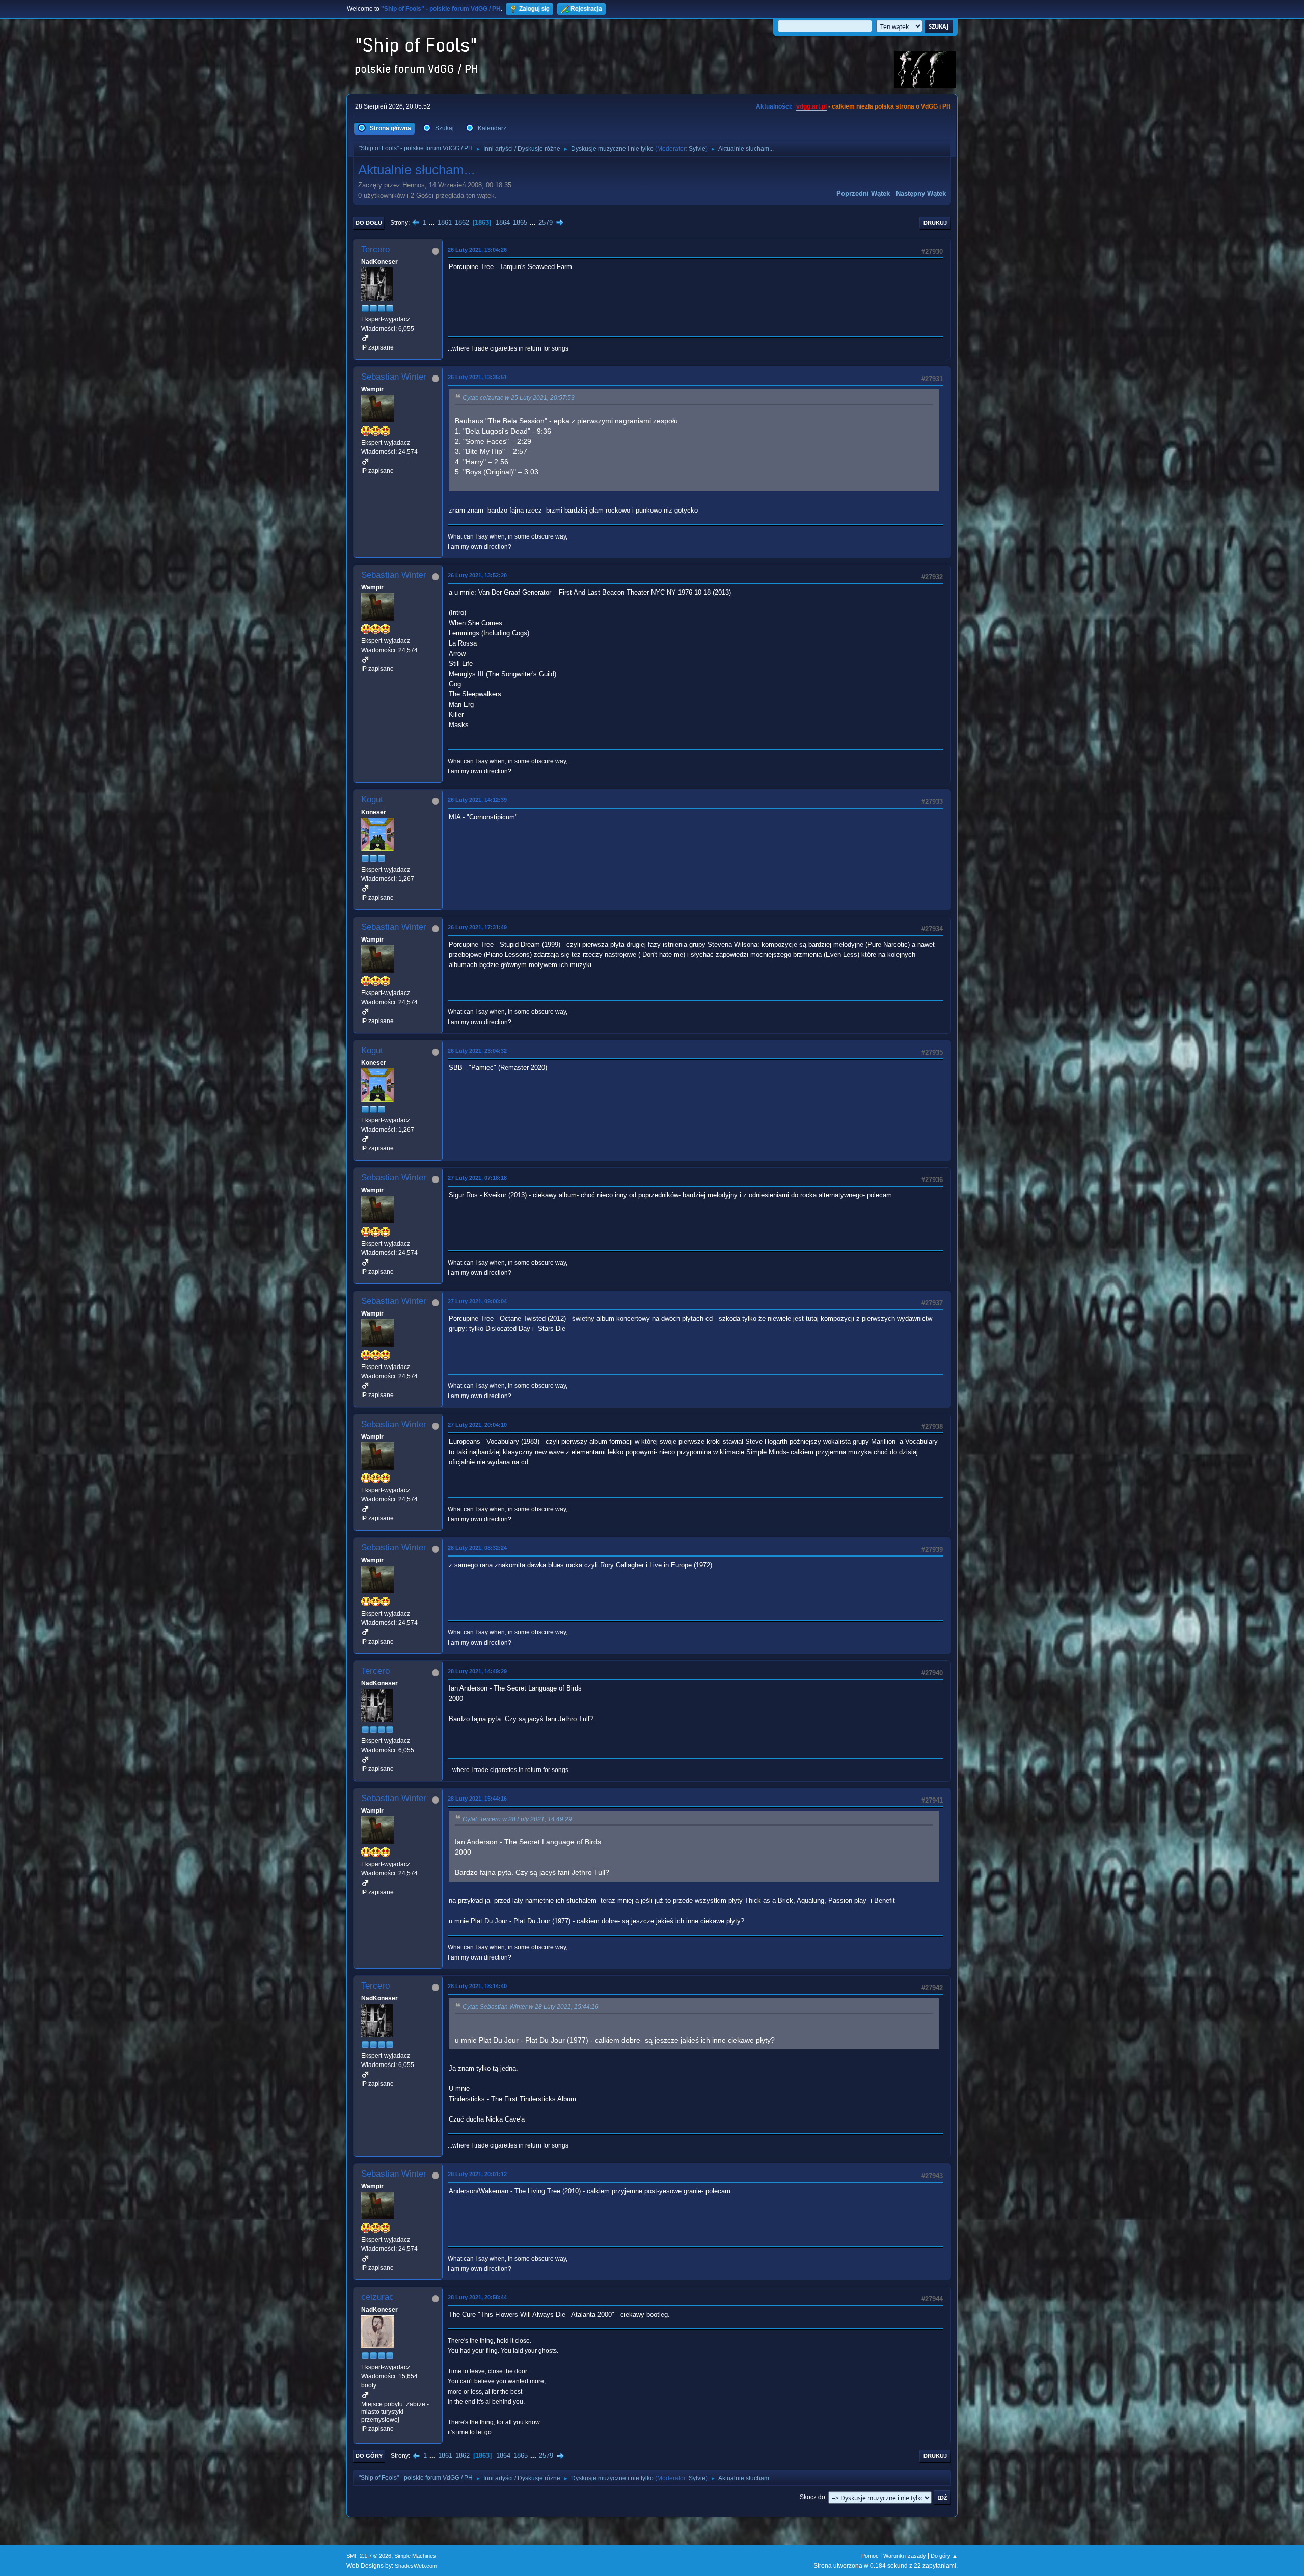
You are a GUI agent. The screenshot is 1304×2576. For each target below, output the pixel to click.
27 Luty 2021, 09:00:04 (477, 1301)
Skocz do (812, 2497)
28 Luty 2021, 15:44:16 (477, 1799)
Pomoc (870, 2556)
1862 (462, 222)
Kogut (372, 800)
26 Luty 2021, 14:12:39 (477, 800)
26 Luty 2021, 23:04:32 (477, 1051)
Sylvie (697, 149)
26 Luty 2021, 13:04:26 (477, 250)
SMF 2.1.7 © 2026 (369, 2556)
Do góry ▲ (944, 2556)
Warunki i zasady (905, 2556)
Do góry (369, 2456)
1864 (503, 222)
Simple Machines (415, 2556)
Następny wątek (921, 193)
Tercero (375, 249)
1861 (445, 222)
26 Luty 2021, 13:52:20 (477, 575)
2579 (546, 222)
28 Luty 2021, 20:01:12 (477, 2174)
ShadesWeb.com (416, 2566)
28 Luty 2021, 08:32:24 (477, 1548)
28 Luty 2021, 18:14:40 (477, 1986)
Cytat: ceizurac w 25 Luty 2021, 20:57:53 (519, 398)
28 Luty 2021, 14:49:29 (477, 1671)
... (433, 222)
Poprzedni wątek (863, 193)
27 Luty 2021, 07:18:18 (477, 1178)
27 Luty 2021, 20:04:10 (477, 1425)
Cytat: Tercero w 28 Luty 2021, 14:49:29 (517, 1819)
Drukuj (935, 223)
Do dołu (369, 223)
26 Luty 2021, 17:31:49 (477, 927)
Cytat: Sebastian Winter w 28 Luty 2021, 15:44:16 (531, 2007)
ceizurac (377, 2297)
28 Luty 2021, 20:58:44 (477, 2297)
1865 (520, 222)
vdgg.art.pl (811, 106)
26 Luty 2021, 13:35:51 (477, 377)
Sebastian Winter (394, 377)
